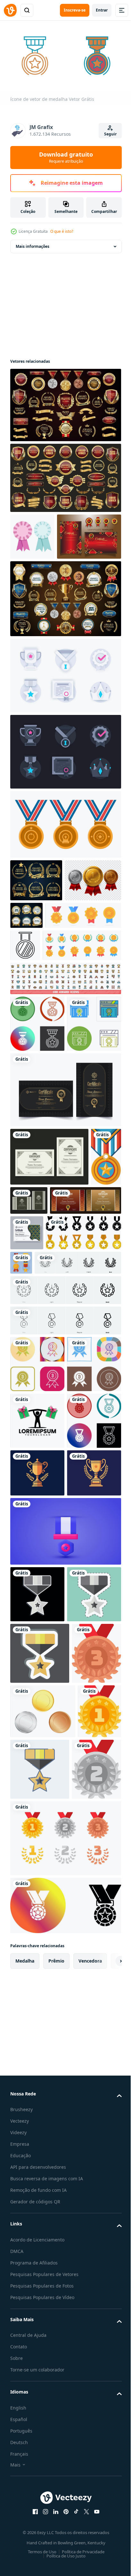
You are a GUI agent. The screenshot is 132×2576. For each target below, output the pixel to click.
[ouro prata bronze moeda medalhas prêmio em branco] (43, 2203)
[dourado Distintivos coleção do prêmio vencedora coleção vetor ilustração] (36, 924)
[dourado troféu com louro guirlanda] (37, 1799)
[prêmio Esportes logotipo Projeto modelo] (37, 1690)
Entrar (102, 10)
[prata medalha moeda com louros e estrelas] (35, 2323)
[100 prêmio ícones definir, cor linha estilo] (65, 1070)
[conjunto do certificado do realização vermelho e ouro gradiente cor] (42, 581)
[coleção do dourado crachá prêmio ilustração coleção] (65, 475)
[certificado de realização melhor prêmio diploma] (65, 1238)
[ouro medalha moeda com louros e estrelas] (32, 2258)
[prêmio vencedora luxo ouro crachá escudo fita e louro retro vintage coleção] (65, 402)
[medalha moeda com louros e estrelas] (65, 2392)
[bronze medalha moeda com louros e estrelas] (35, 2145)
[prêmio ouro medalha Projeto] (65, 869)
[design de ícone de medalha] (37, 1115)
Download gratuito (66, 157)
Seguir (110, 134)
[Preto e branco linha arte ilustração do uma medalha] (104, 1004)
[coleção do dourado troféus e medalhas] (99, 1440)
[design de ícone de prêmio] (37, 1172)
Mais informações (33, 244)
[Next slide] (107, 2515)
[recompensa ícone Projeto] (37, 1577)
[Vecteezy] (10, 10)
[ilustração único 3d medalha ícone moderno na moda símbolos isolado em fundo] (65, 1905)
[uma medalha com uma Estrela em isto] (25, 1363)
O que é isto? (62, 231)
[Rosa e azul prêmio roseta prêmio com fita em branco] (32, 534)
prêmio (56, 2514)
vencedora (90, 2514)
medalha (25, 2514)
